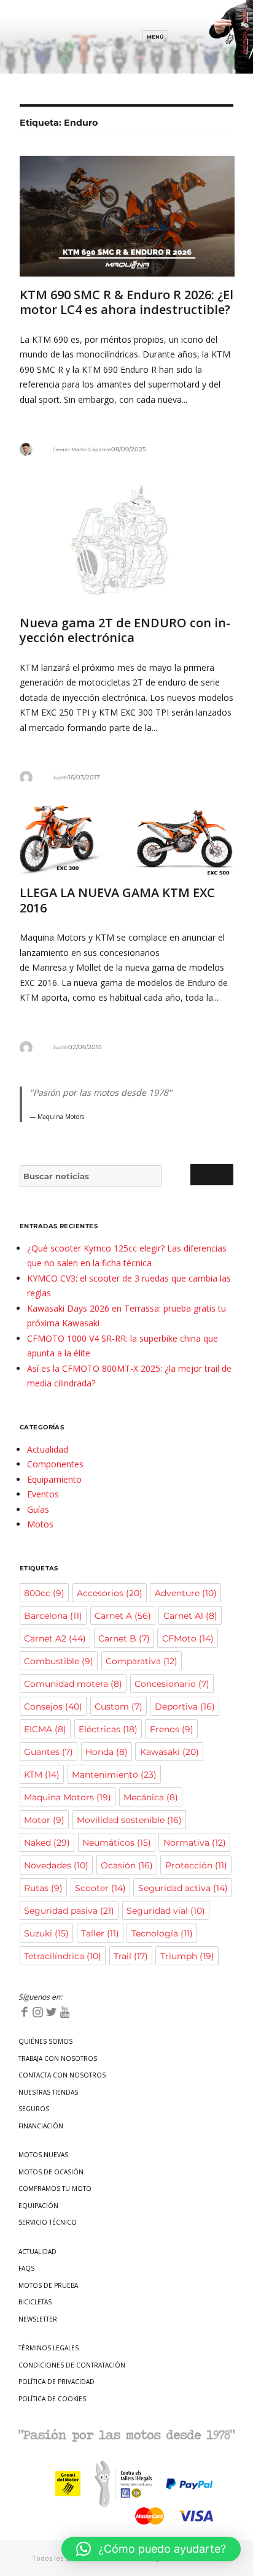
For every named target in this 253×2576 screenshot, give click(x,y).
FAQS (26, 2268)
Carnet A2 (55, 1638)
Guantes (49, 1752)
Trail (131, 1956)
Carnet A (123, 1616)
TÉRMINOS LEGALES (49, 2348)
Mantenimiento (114, 1775)
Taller (100, 1933)
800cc (44, 1593)
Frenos (172, 1729)
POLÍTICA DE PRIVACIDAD (56, 2382)
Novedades (56, 1865)
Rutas (43, 1888)
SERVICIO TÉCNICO (48, 2222)
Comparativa (142, 1661)
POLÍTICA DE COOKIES (52, 2399)
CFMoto (188, 1638)
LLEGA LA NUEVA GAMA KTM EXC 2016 (117, 900)
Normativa (195, 1843)
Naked (47, 1843)
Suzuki (46, 1933)
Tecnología (162, 1933)
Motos (40, 1524)
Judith (60, 778)
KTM (42, 1775)
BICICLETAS (35, 2302)
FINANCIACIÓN (41, 2126)
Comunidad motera (73, 1684)
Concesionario (172, 1684)
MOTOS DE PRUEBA (48, 2285)
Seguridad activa (183, 1888)
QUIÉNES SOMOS (45, 2041)
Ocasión (127, 1865)
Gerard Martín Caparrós (82, 449)
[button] (151, 2549)
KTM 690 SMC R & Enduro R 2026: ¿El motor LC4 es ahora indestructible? (126, 302)
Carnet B (124, 1638)
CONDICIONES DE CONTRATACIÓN (72, 2365)
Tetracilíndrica (63, 1956)
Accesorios (110, 1593)
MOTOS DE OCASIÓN (51, 2172)
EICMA (45, 1729)
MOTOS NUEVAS (43, 2155)
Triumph (187, 1956)
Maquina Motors (68, 1797)
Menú (155, 37)
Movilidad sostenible (129, 1820)
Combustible (59, 1661)
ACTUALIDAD (37, 2252)
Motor (44, 1820)
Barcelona (53, 1616)
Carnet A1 (190, 1616)
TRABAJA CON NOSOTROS (58, 2058)
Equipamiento (54, 1479)
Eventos (43, 1494)
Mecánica (151, 1797)
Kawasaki (169, 1752)
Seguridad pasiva (69, 1911)
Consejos (53, 1707)
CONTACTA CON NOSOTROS (62, 2075)
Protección (196, 1865)
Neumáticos (117, 1843)
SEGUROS (34, 2109)
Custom (119, 1707)
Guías (38, 1509)
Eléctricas (108, 1729)
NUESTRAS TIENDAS (48, 2092)
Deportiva (185, 1707)
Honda (107, 1752)
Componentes (55, 1464)
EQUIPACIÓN (38, 2206)
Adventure (186, 1593)
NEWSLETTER (38, 2319)
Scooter (100, 1888)
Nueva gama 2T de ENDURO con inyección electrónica (125, 630)
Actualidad (48, 1449)
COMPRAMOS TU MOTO (55, 2188)
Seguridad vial (166, 1911)
